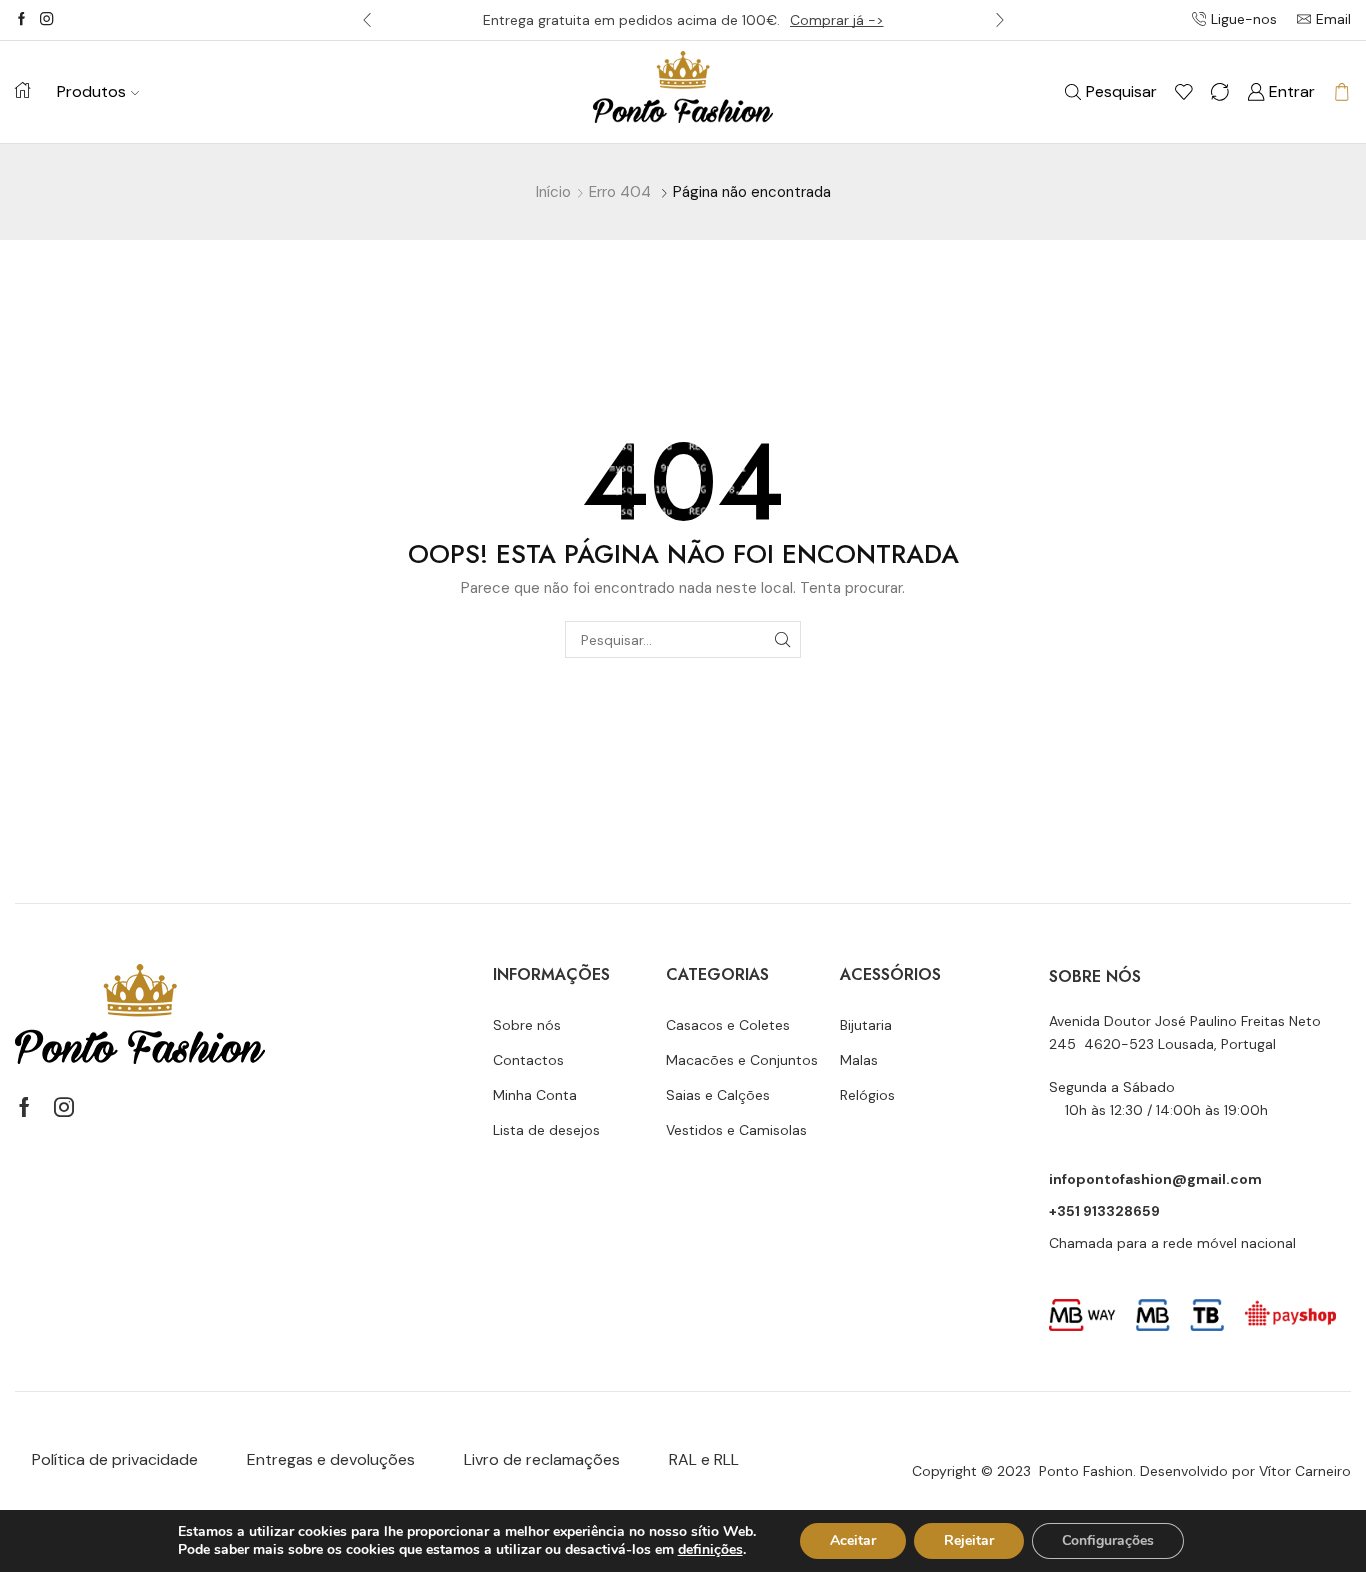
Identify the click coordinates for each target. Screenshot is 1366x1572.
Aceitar (853, 1540)
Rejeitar (969, 1540)
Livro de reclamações (542, 1459)
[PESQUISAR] (782, 639)
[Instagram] (46, 20)
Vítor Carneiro (1305, 1471)
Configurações (1108, 1540)
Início (553, 192)
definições (710, 1550)
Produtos (91, 91)
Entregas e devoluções (331, 1459)
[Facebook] (21, 20)
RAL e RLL (704, 1459)
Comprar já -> (837, 20)
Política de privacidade (115, 1459)
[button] (367, 20)
